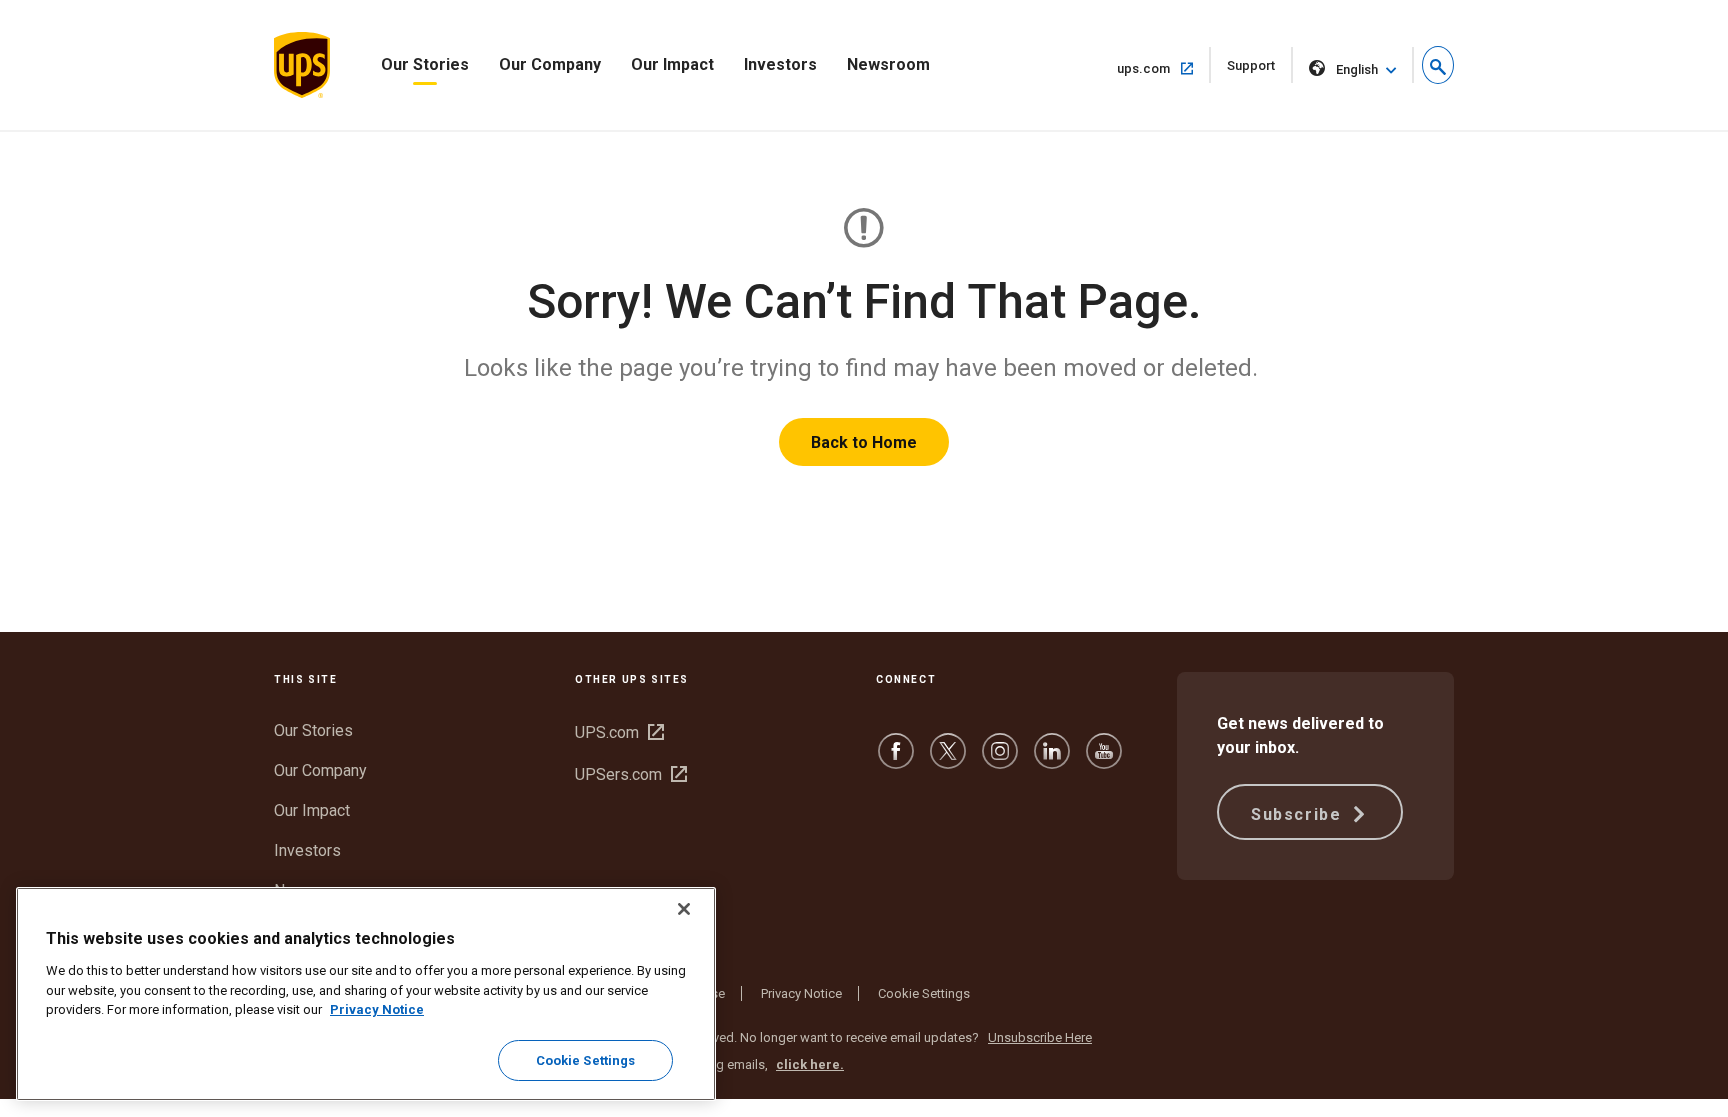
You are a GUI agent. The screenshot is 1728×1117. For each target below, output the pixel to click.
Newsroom (888, 64)
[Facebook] (896, 760)
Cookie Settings (924, 993)
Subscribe (1299, 814)
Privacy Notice (801, 993)
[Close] (684, 909)
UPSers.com (631, 774)
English (1357, 69)
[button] (1438, 65)
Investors (780, 64)
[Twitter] (948, 760)
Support (1260, 70)
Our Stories (425, 64)
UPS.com (619, 732)
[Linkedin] (1052, 760)
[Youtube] (1104, 760)
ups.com (1164, 68)
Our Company (550, 64)
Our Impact (672, 64)
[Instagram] (1000, 760)
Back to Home (864, 442)
